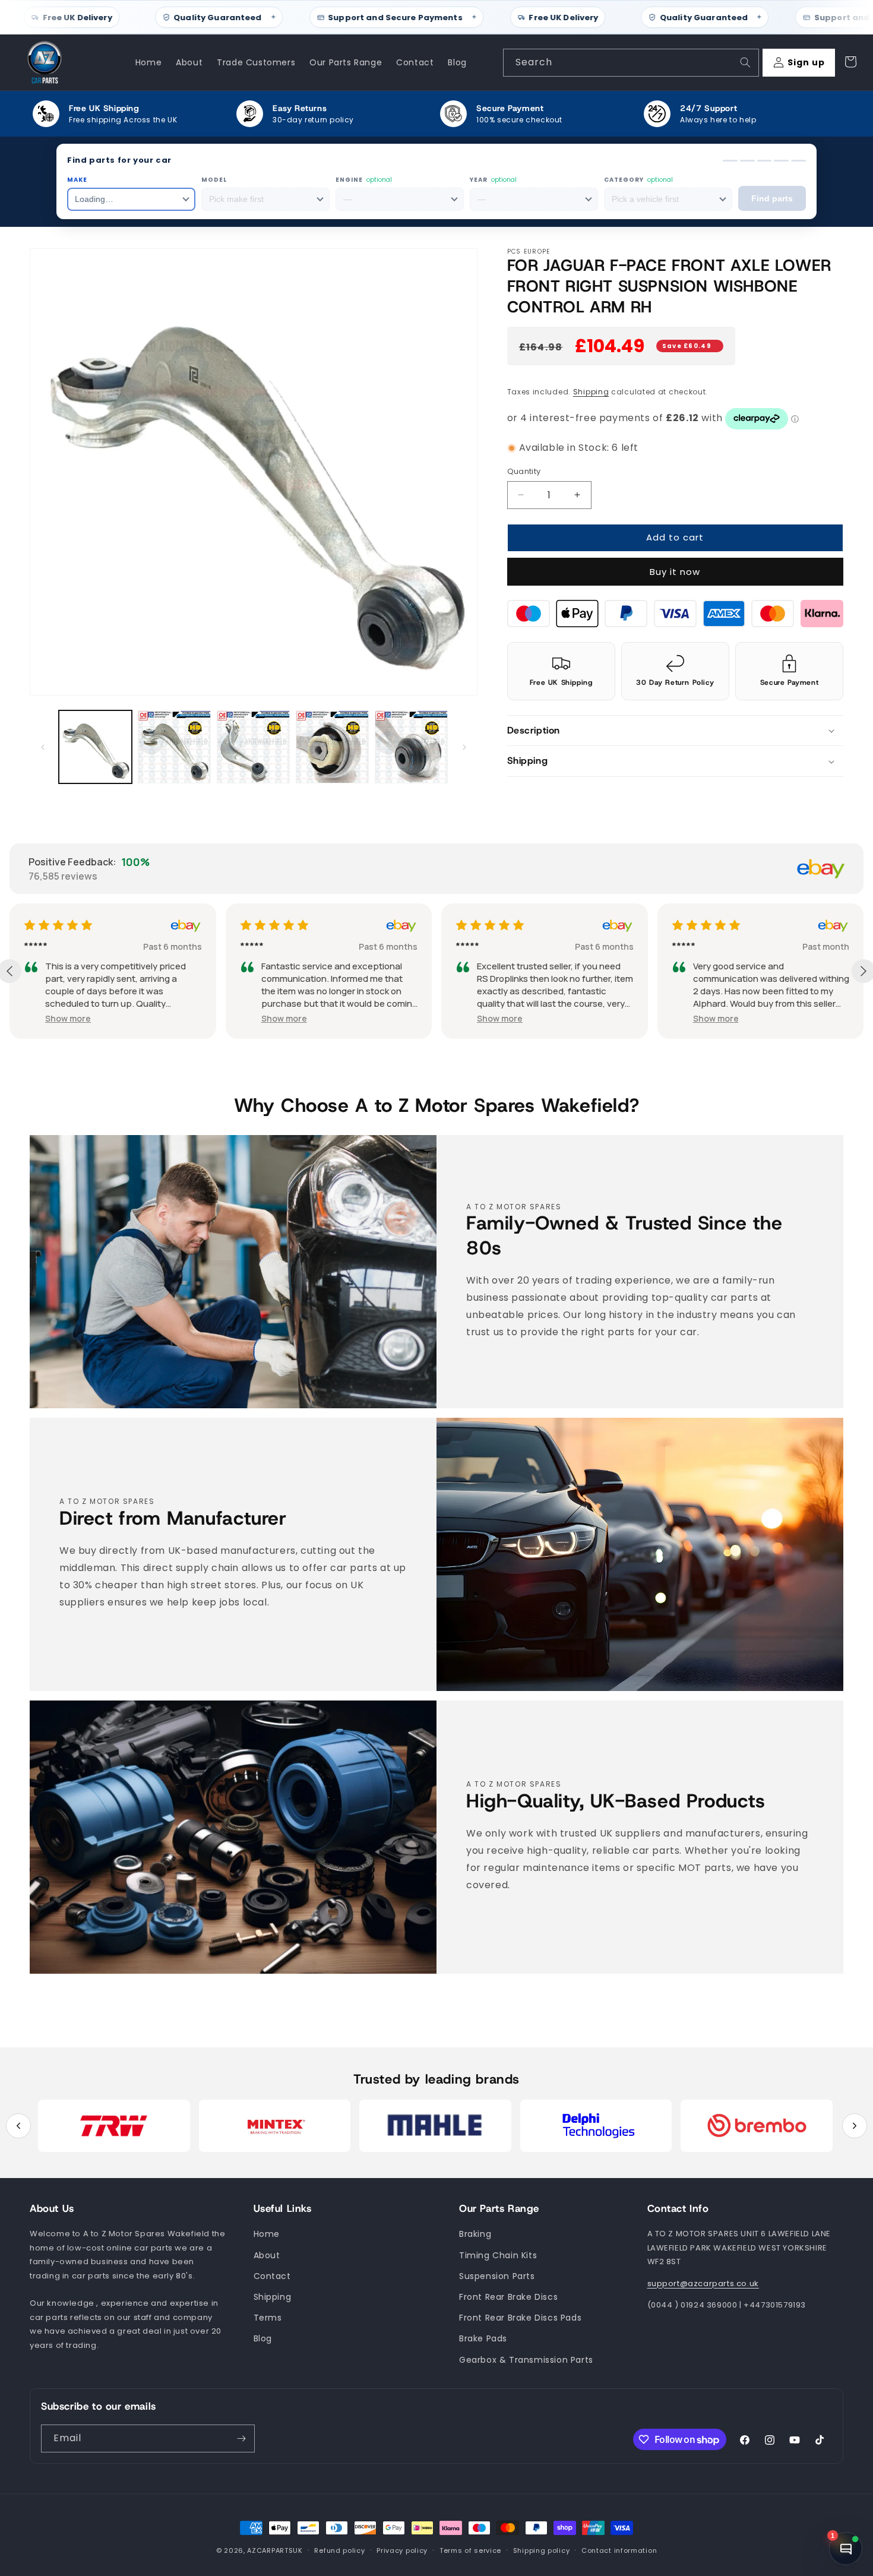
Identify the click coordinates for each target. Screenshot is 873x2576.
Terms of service (470, 2550)
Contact (272, 2276)
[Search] (745, 62)
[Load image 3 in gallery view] (253, 747)
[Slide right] (464, 747)
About (267, 2255)
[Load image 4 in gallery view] (332, 747)
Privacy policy (402, 2550)
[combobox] (631, 63)
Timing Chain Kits (498, 2255)
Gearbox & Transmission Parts (526, 2360)
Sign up (806, 62)
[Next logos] (855, 2126)
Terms (268, 2318)
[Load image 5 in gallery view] (411, 747)
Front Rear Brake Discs (508, 2297)
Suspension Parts (497, 2276)
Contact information (619, 2550)
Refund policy (339, 2550)
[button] (676, 730)
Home (267, 2234)
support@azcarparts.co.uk (703, 2283)
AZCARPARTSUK (275, 2550)
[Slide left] (43, 747)
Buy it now (675, 571)
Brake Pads (483, 2338)
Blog (263, 2338)
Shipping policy (542, 2550)
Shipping (591, 392)
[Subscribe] (241, 2438)
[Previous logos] (18, 2126)
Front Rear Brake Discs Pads (520, 2318)
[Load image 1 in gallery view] (95, 747)
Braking (475, 2234)
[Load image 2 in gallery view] (174, 747)
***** (36, 946)
